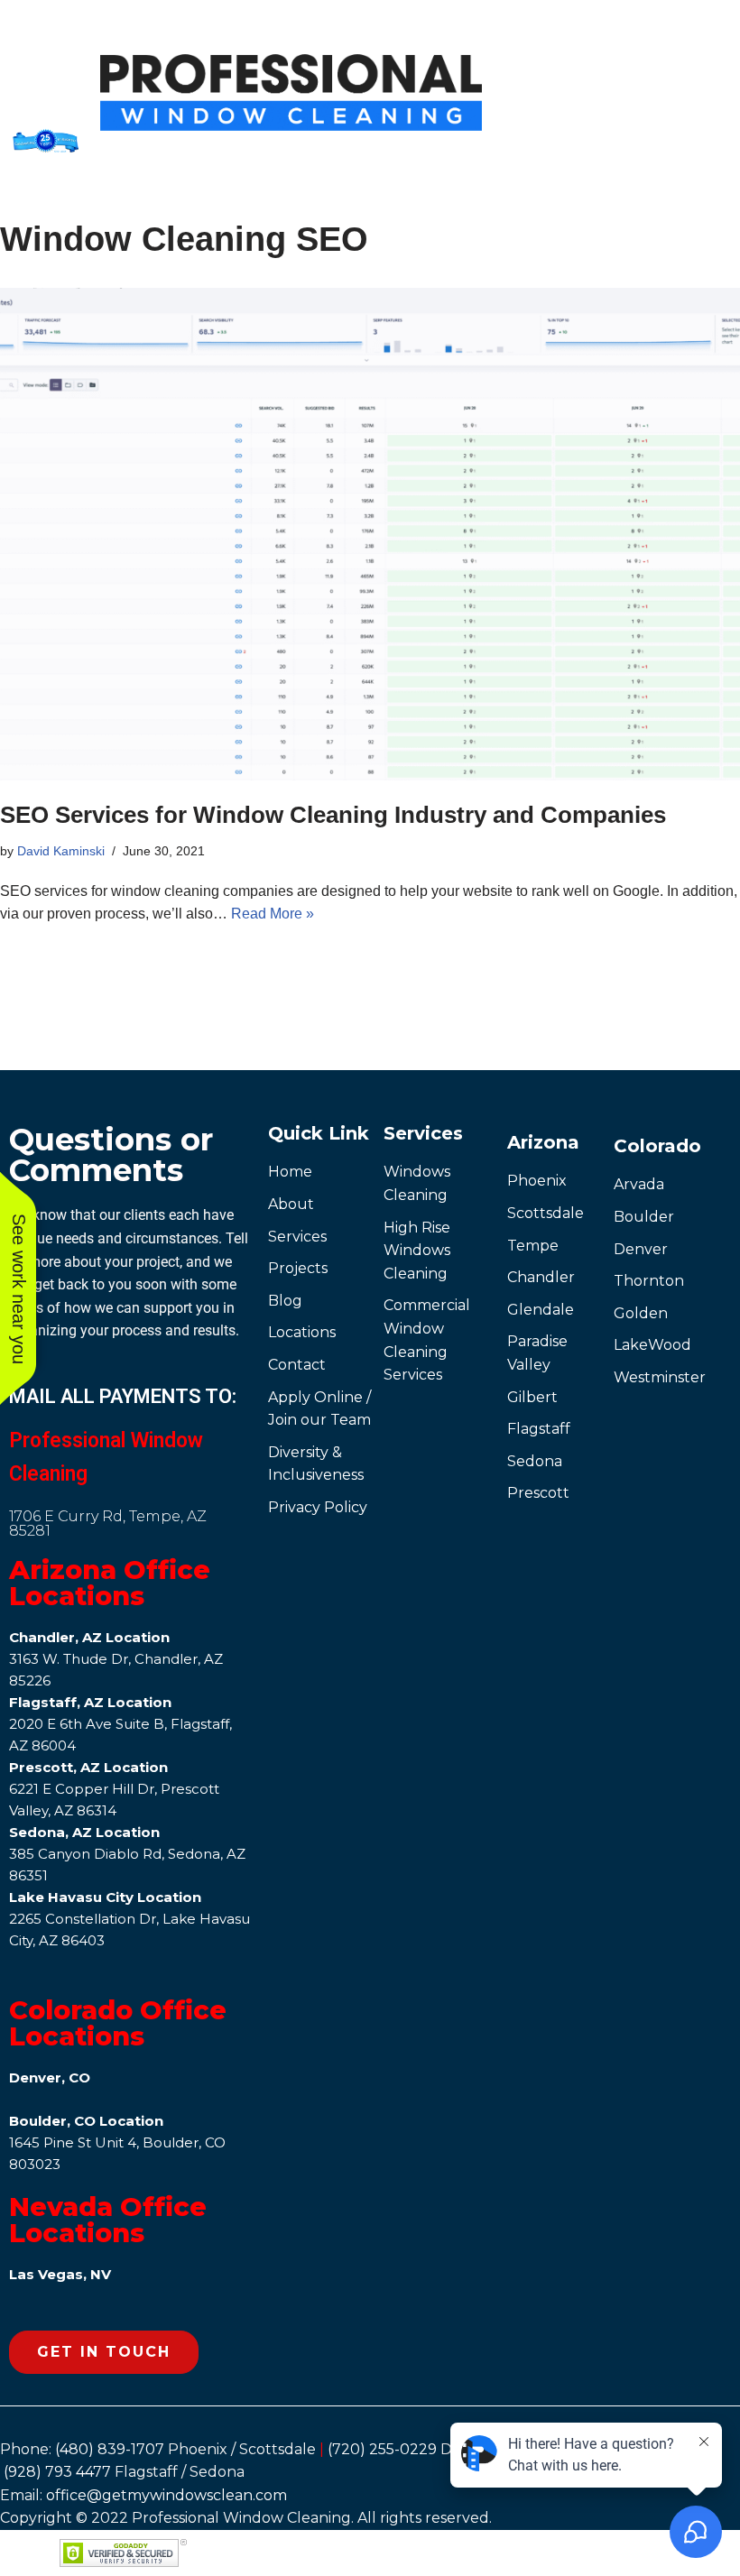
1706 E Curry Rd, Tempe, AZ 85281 (108, 1523)
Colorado (657, 1146)
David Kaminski (61, 851)
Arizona (543, 1142)
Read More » (273, 914)
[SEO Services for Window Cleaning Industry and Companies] (370, 535)
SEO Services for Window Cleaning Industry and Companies (333, 815)
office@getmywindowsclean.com (166, 2495)
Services (423, 1133)
